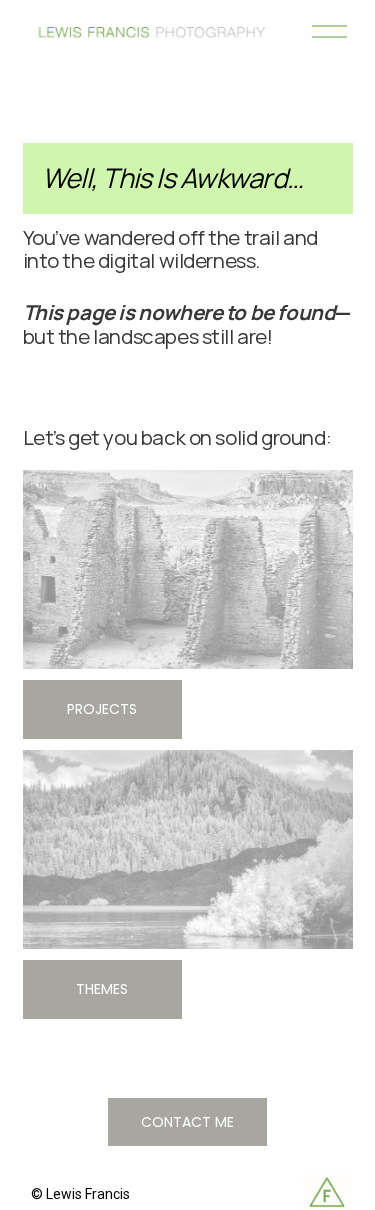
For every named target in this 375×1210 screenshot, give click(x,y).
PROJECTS (102, 709)
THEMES (102, 989)
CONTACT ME (187, 1122)
